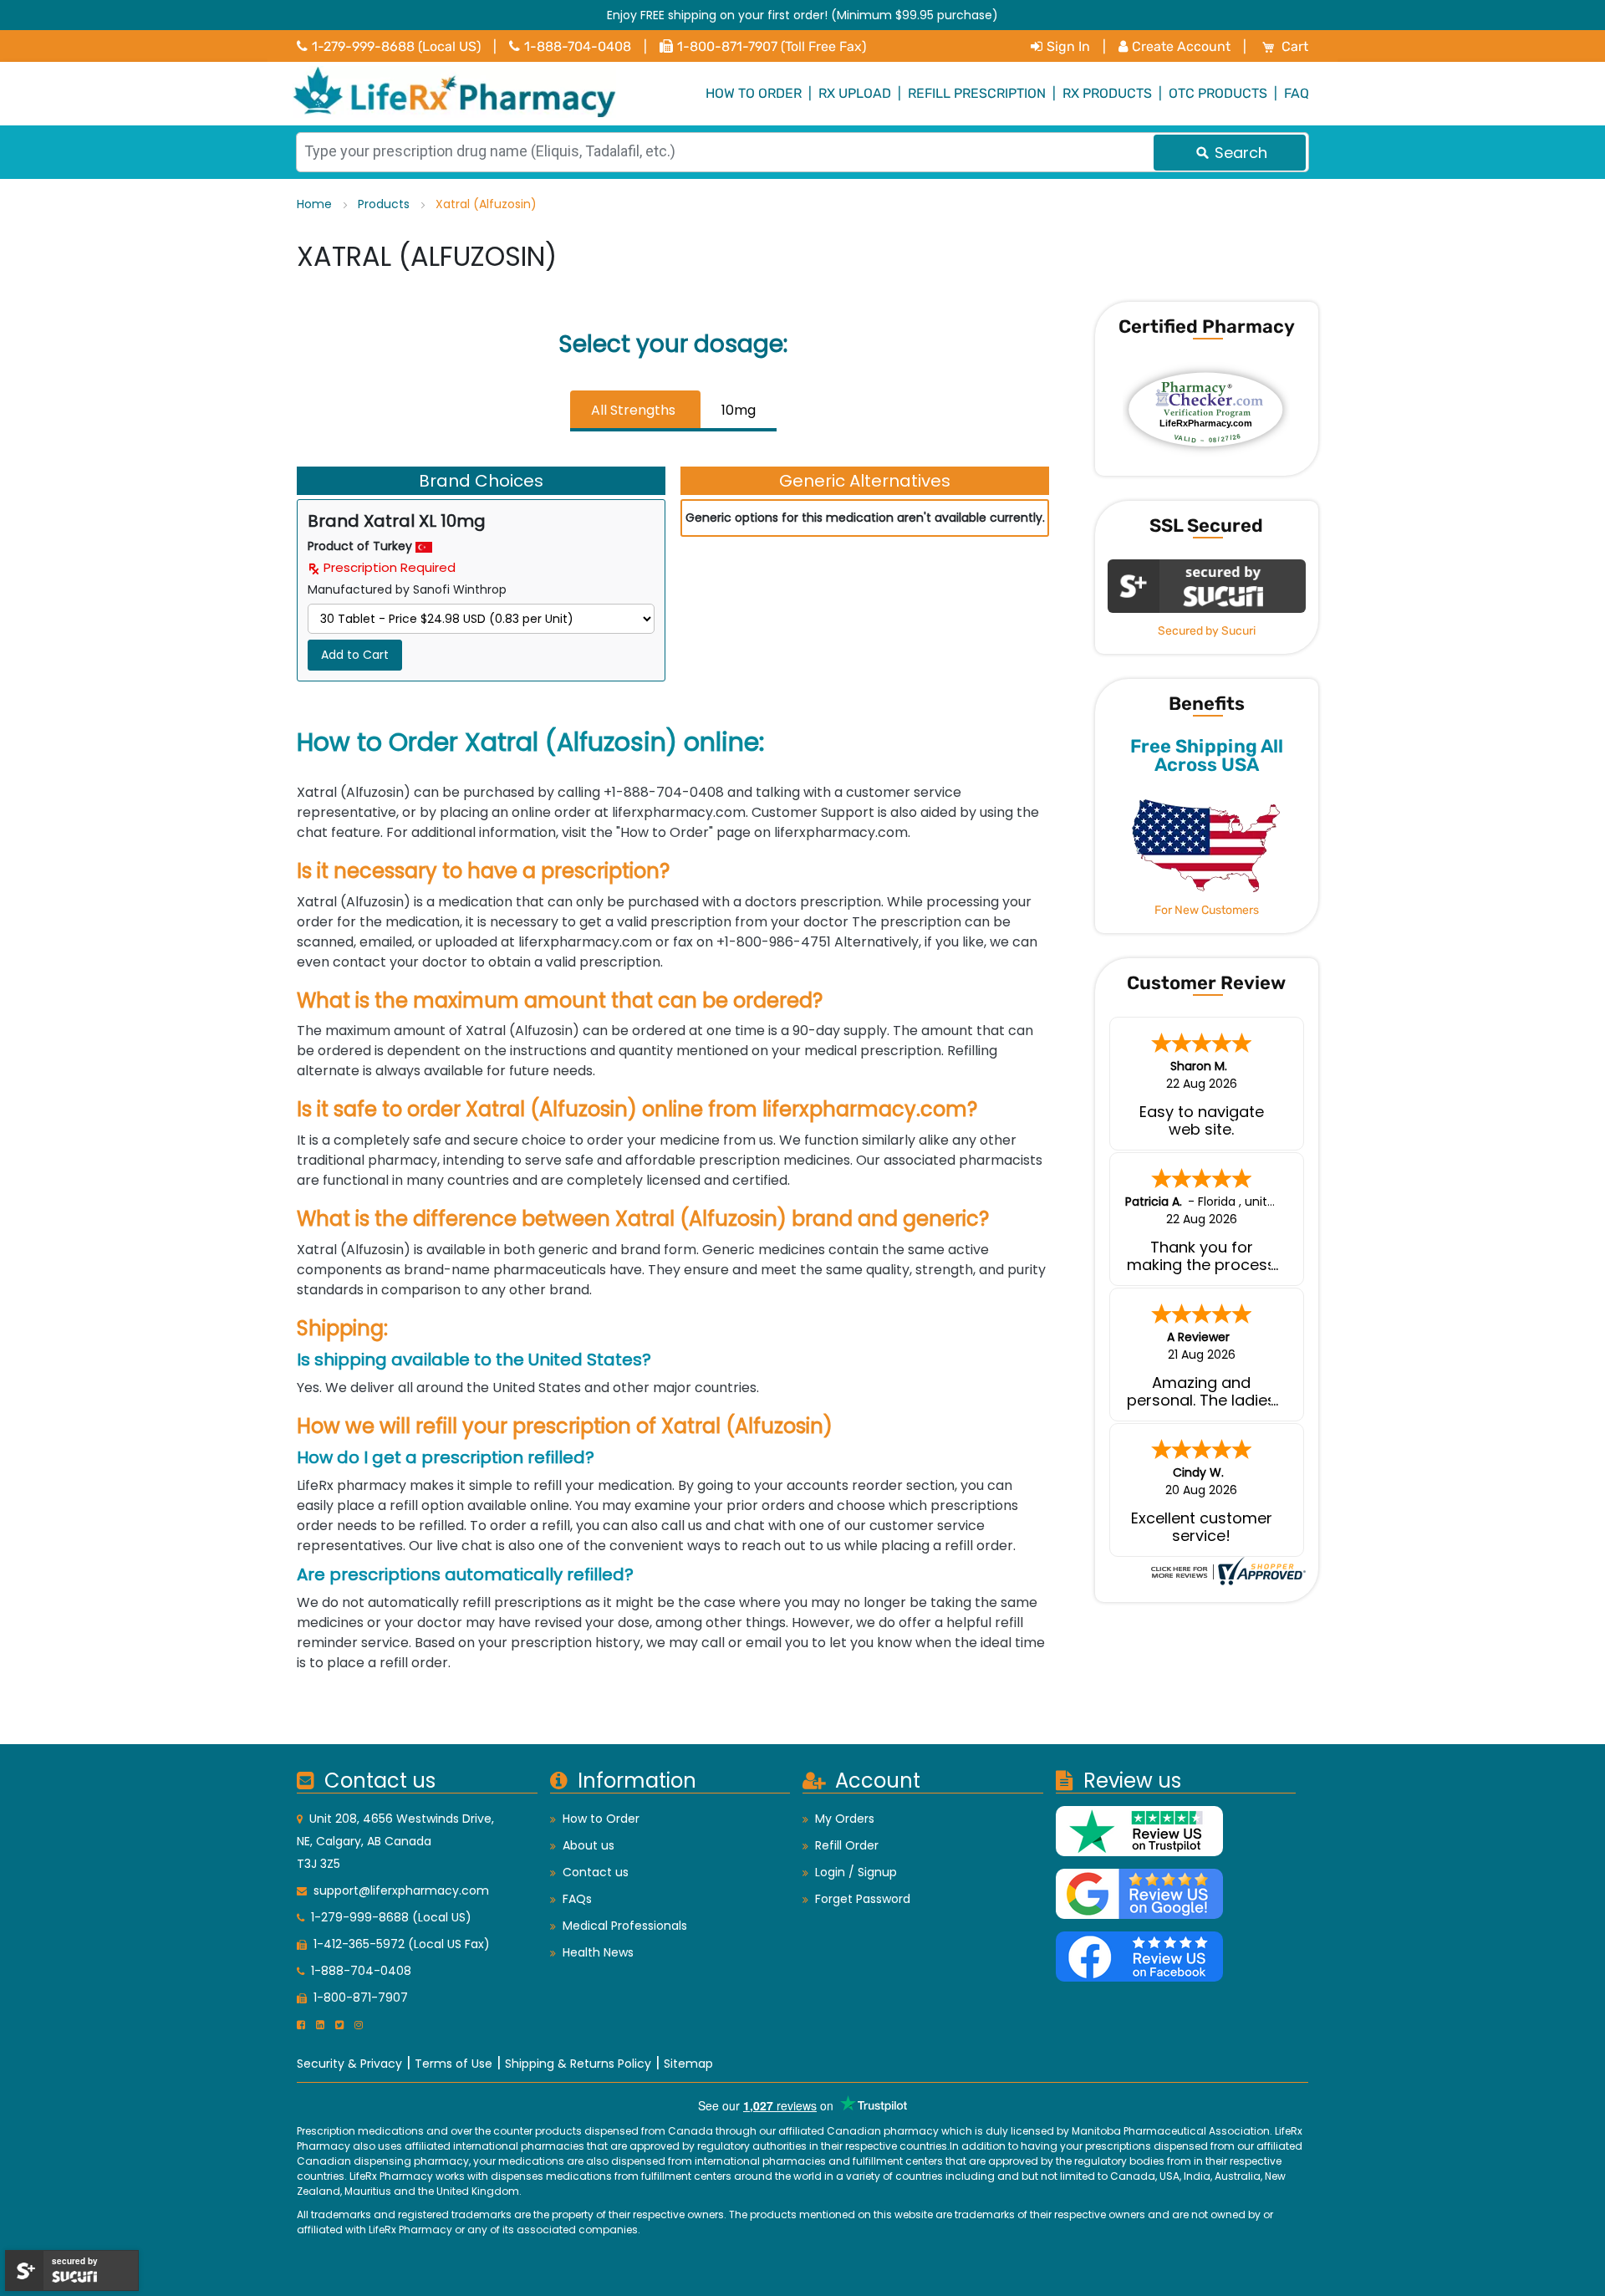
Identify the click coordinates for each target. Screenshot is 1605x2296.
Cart (1295, 46)
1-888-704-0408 (578, 46)
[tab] (635, 411)
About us (588, 1845)
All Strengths (633, 410)
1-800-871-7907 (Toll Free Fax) (772, 46)
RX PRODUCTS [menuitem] (1107, 93)
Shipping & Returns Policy (578, 2064)
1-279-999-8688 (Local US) (396, 46)
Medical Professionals (625, 1926)
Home (316, 204)
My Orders (845, 1819)
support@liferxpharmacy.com (401, 1890)
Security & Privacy (349, 2064)
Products (385, 204)
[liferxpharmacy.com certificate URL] (1226, 1570)
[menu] (802, 94)
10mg (739, 410)
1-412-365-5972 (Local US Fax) (402, 1944)
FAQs (577, 1899)
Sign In (1068, 46)
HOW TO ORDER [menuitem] (754, 93)
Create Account (1181, 46)
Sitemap (688, 2064)
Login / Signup (856, 1872)
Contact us (596, 1872)
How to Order (601, 1819)
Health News (598, 1952)
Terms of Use (453, 2064)
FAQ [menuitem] (1297, 93)
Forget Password (863, 1899)
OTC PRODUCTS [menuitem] (1218, 93)
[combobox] (802, 152)
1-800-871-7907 (361, 1998)
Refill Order (847, 1845)
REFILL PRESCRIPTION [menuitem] (977, 93)
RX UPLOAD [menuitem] (855, 93)
